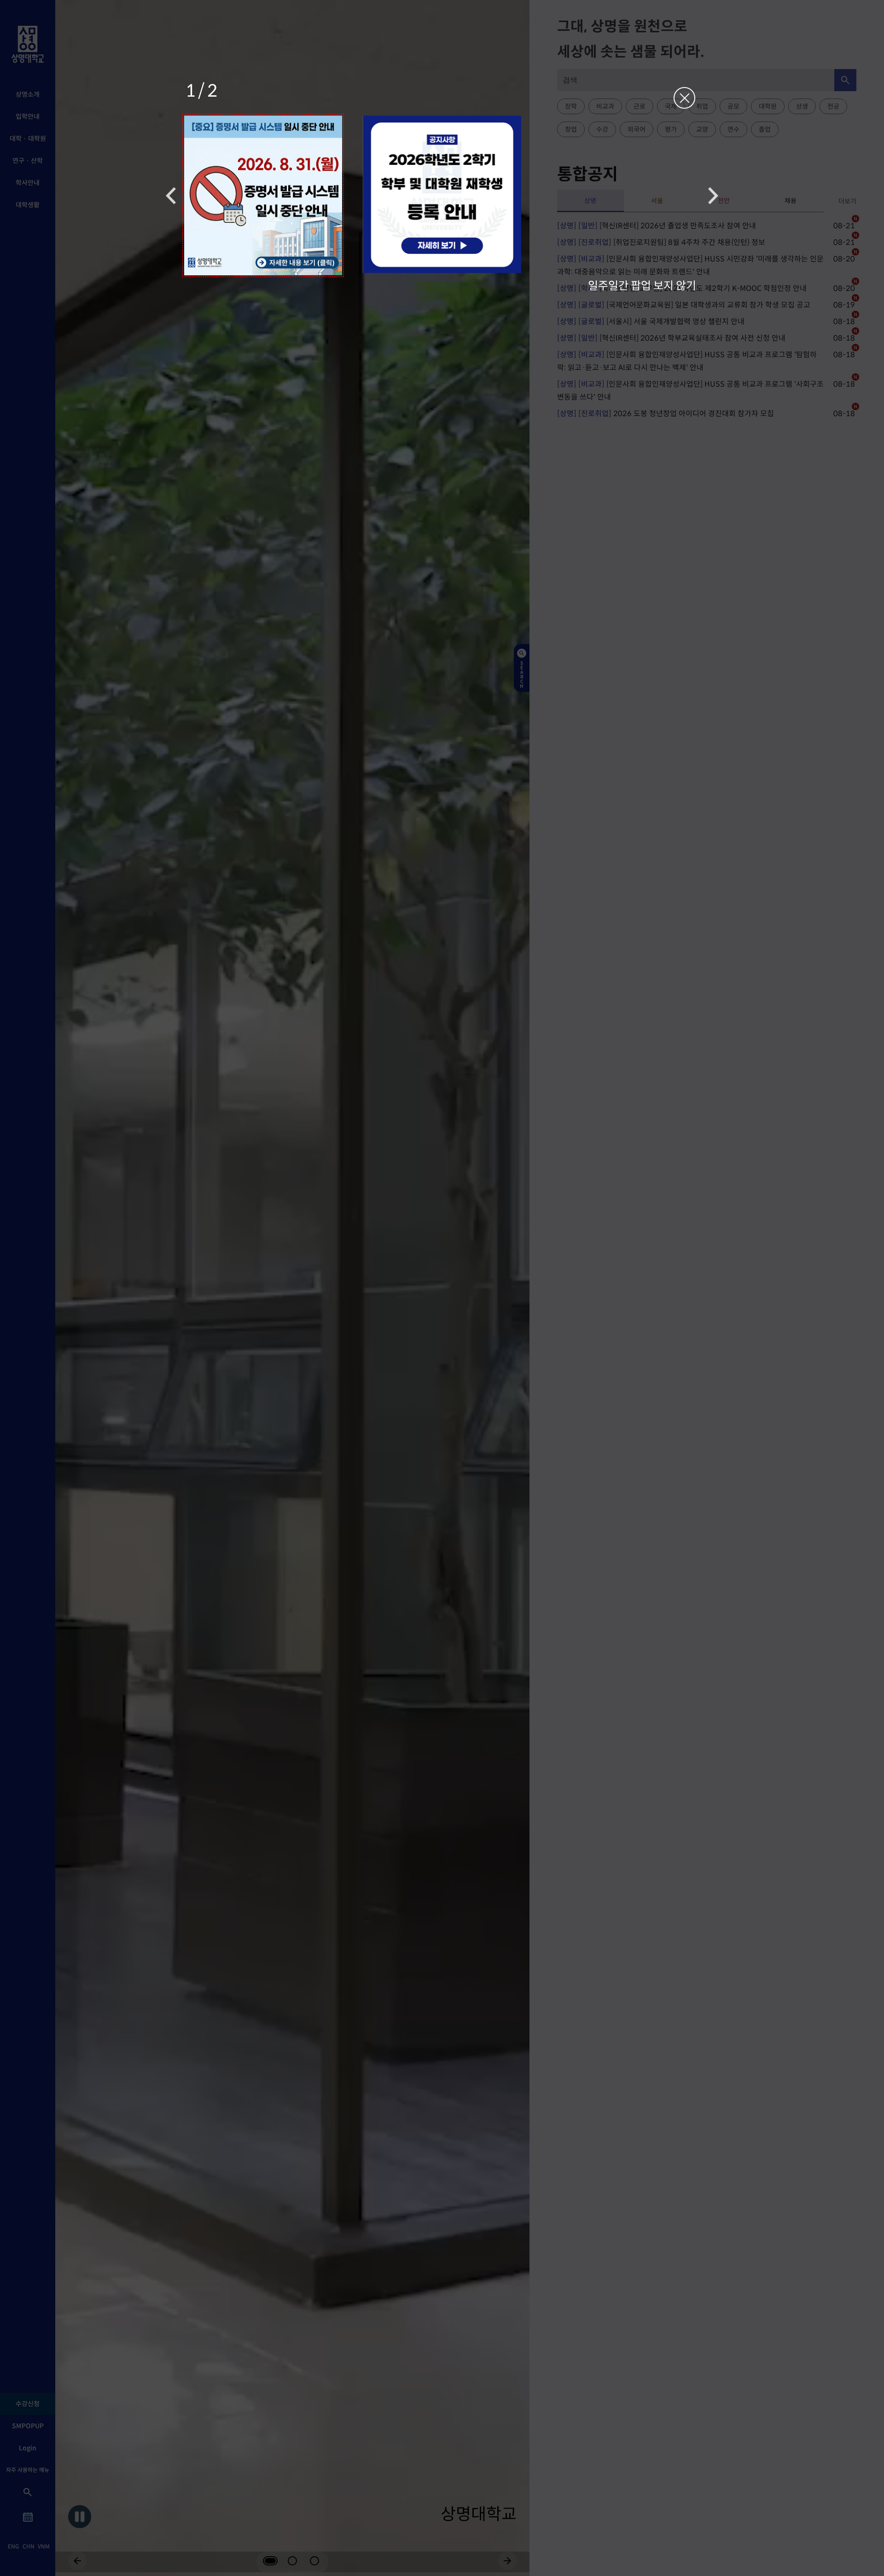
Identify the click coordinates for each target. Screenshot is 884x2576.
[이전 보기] (171, 195)
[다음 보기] (713, 195)
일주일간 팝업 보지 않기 (642, 285)
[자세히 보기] (263, 195)
